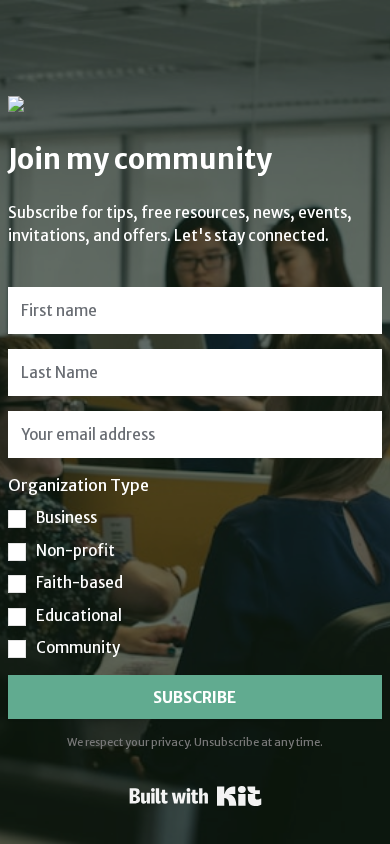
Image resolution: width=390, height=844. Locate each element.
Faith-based (79, 582)
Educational (79, 615)
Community (78, 647)
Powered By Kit (195, 796)
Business (66, 517)
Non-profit (75, 550)
